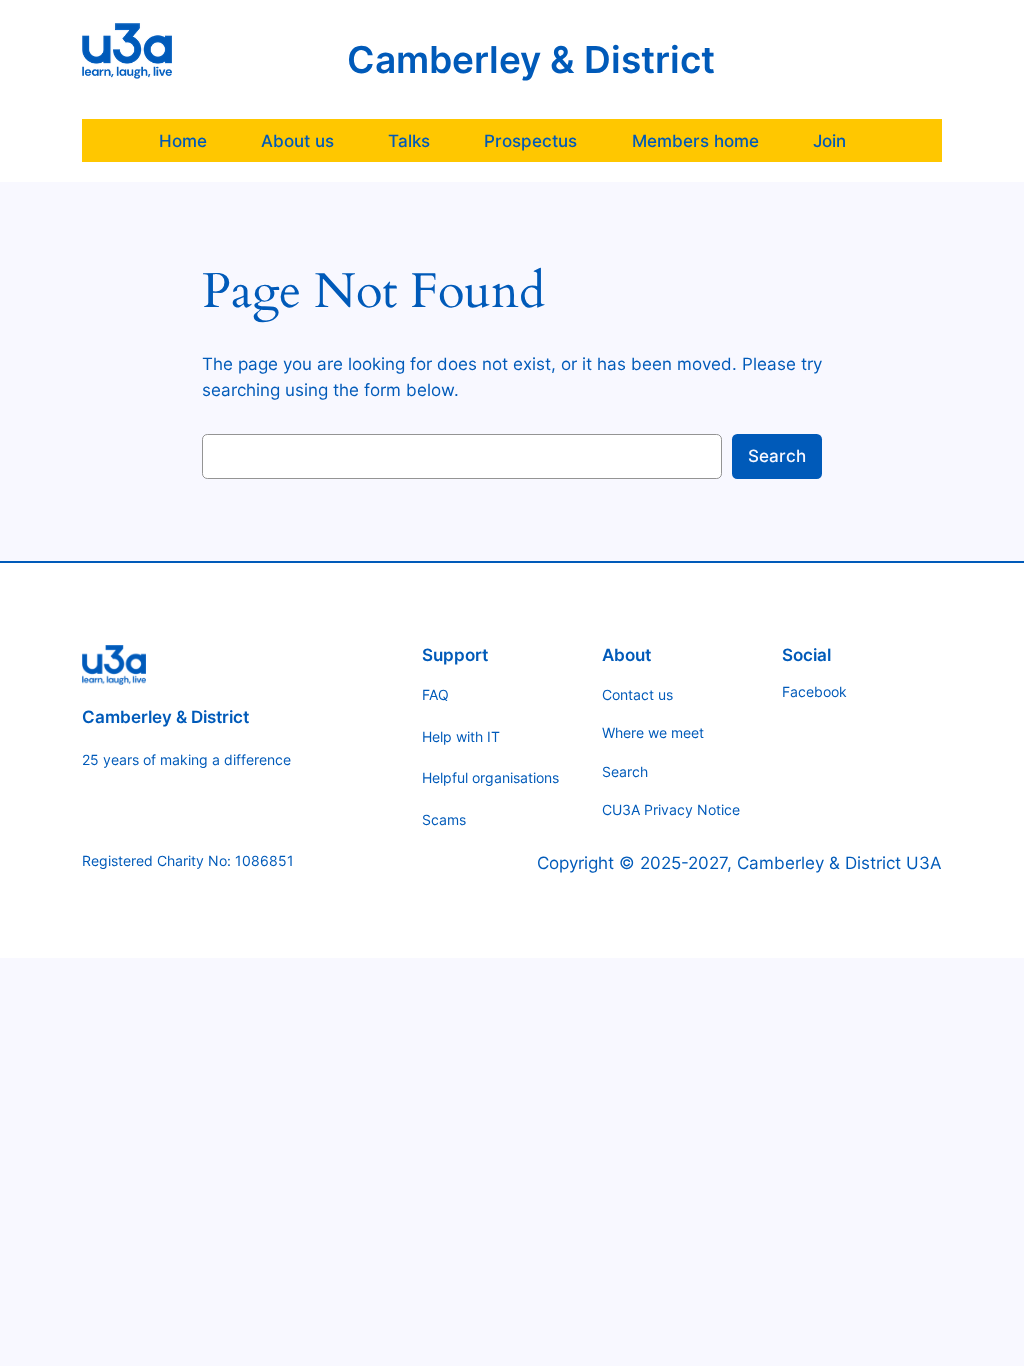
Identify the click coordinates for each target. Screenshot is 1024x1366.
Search (777, 456)
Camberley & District (531, 59)
